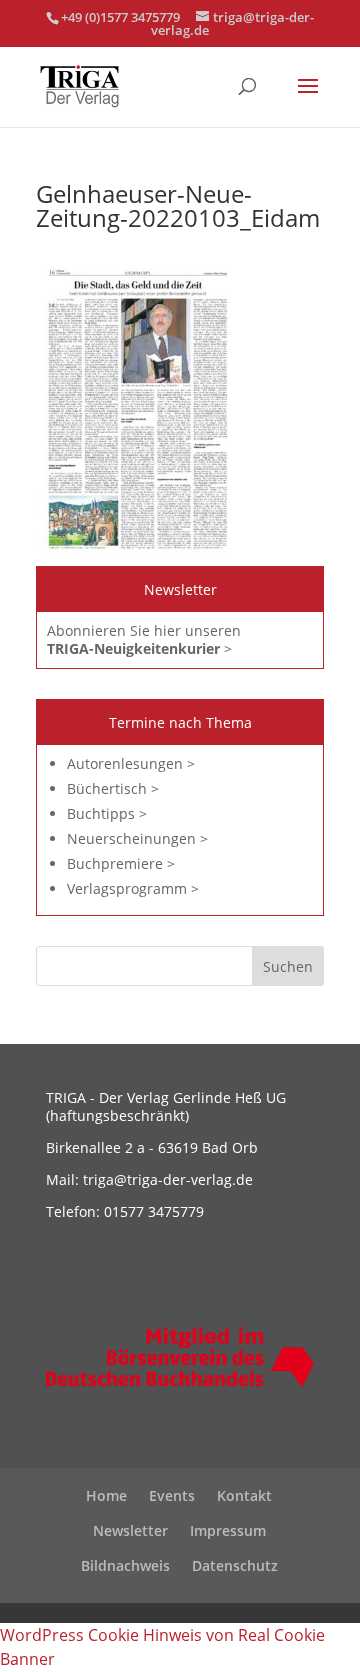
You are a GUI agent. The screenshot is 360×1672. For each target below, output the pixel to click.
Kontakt (244, 1495)
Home (106, 1495)
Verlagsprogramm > (133, 888)
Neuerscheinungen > (137, 838)
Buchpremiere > (121, 863)
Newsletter (130, 1530)
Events (172, 1495)
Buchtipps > (107, 813)
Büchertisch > (113, 788)
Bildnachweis (125, 1565)
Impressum (228, 1530)
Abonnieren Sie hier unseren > (144, 639)
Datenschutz (235, 1565)
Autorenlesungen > (131, 763)
